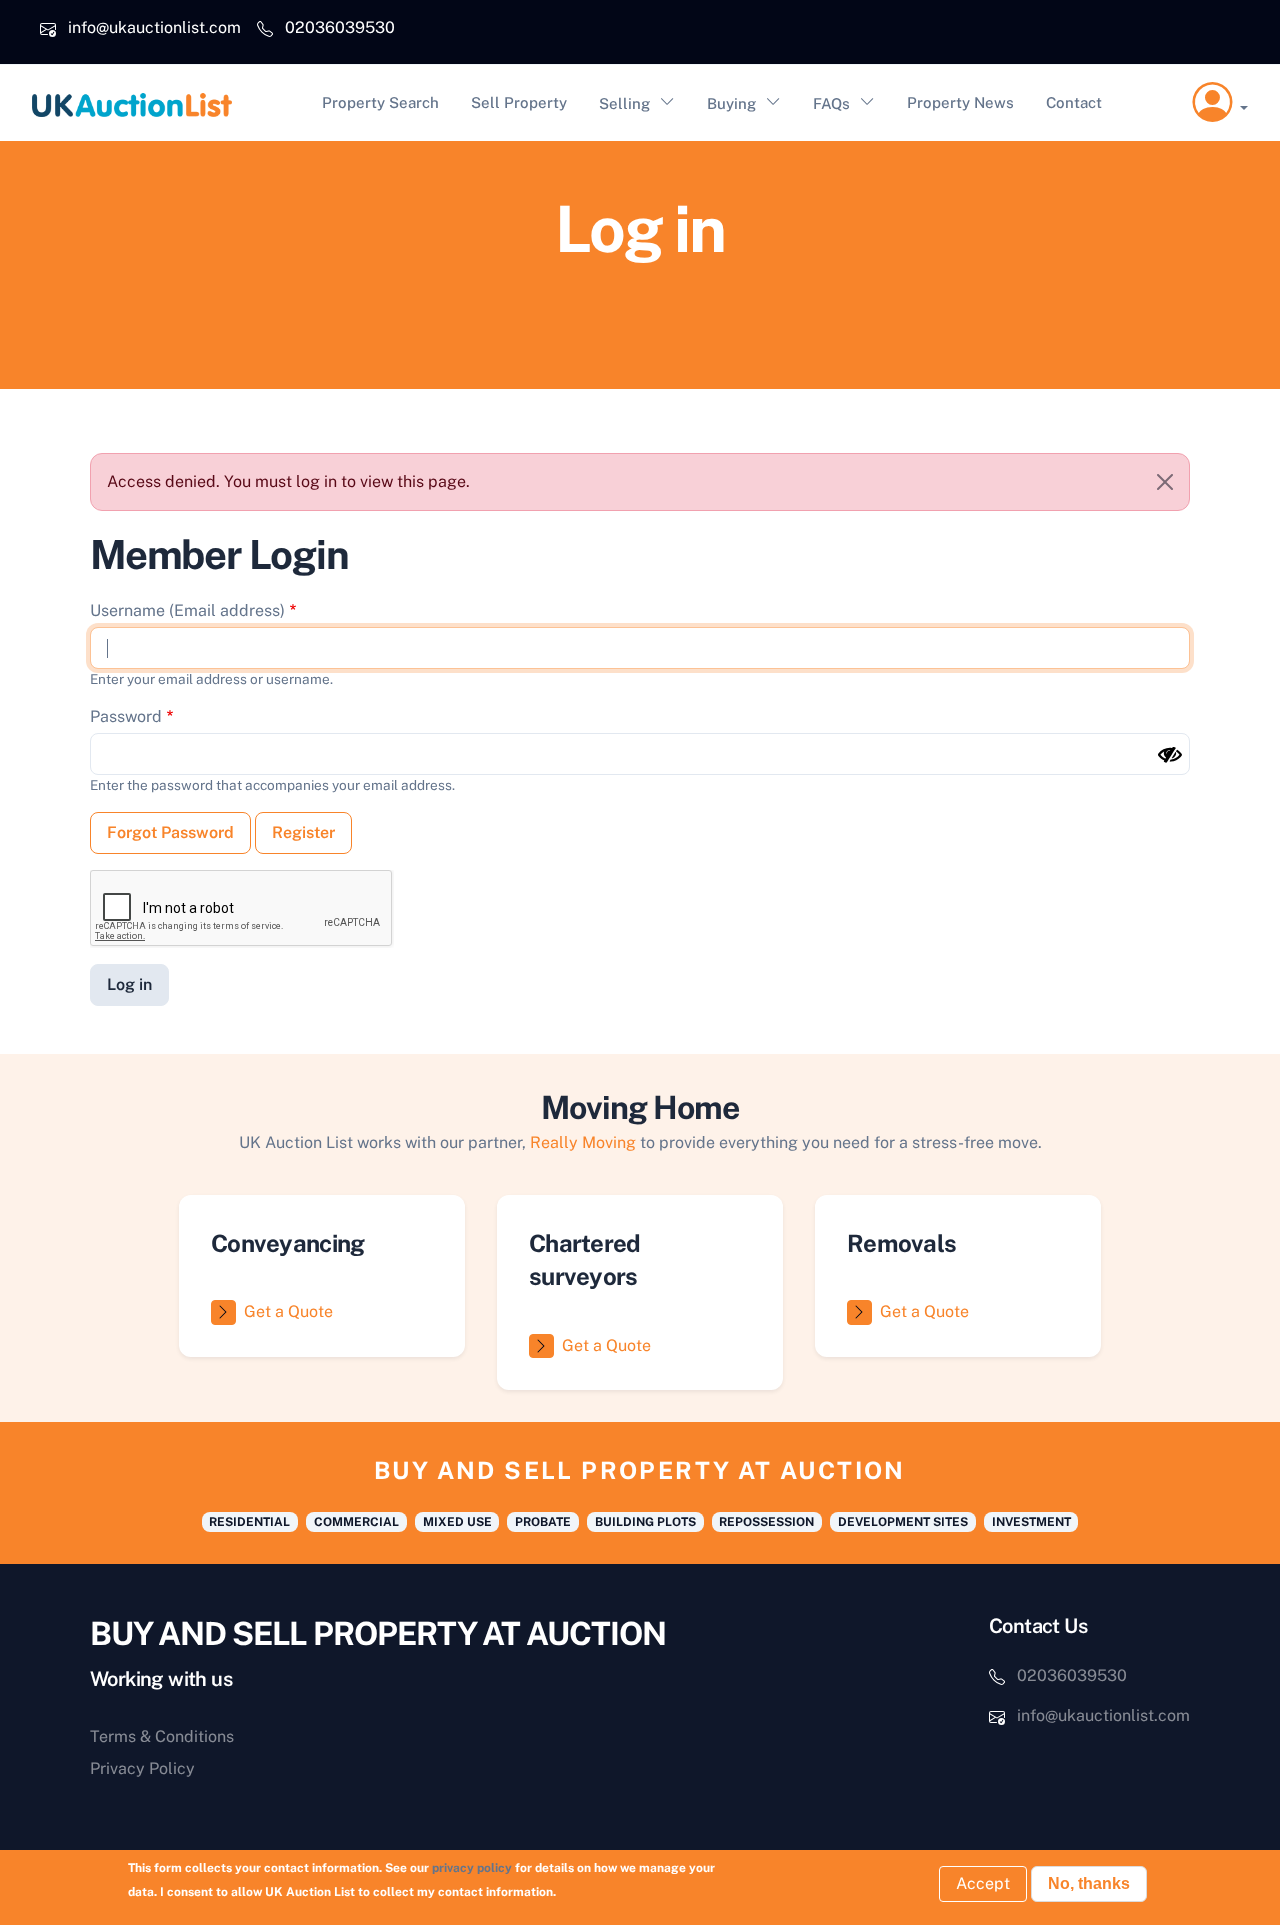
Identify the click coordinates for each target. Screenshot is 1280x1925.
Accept (983, 1883)
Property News (960, 102)
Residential (249, 1522)
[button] (1220, 103)
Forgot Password (170, 832)
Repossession (766, 1522)
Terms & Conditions (162, 1736)
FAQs (831, 103)
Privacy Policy (142, 1768)
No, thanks (1089, 1883)
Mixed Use (457, 1522)
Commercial (356, 1522)
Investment (1031, 1522)
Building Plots (645, 1522)
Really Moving (583, 1142)
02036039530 (340, 27)
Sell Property (519, 102)
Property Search (380, 102)
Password (126, 716)
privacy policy (472, 1868)
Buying (731, 103)
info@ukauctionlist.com (154, 27)
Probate (543, 1522)
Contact (1074, 102)
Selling (624, 103)
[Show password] (1170, 755)
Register (303, 832)
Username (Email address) (187, 610)
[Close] (1165, 482)
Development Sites (903, 1522)
